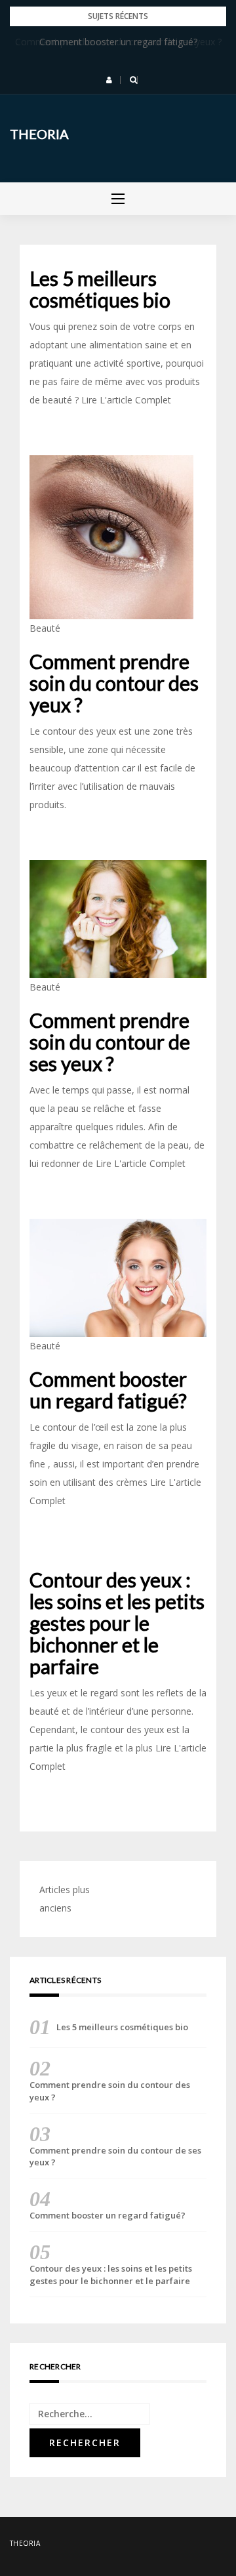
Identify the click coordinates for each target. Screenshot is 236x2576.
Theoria (39, 134)
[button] (109, 80)
